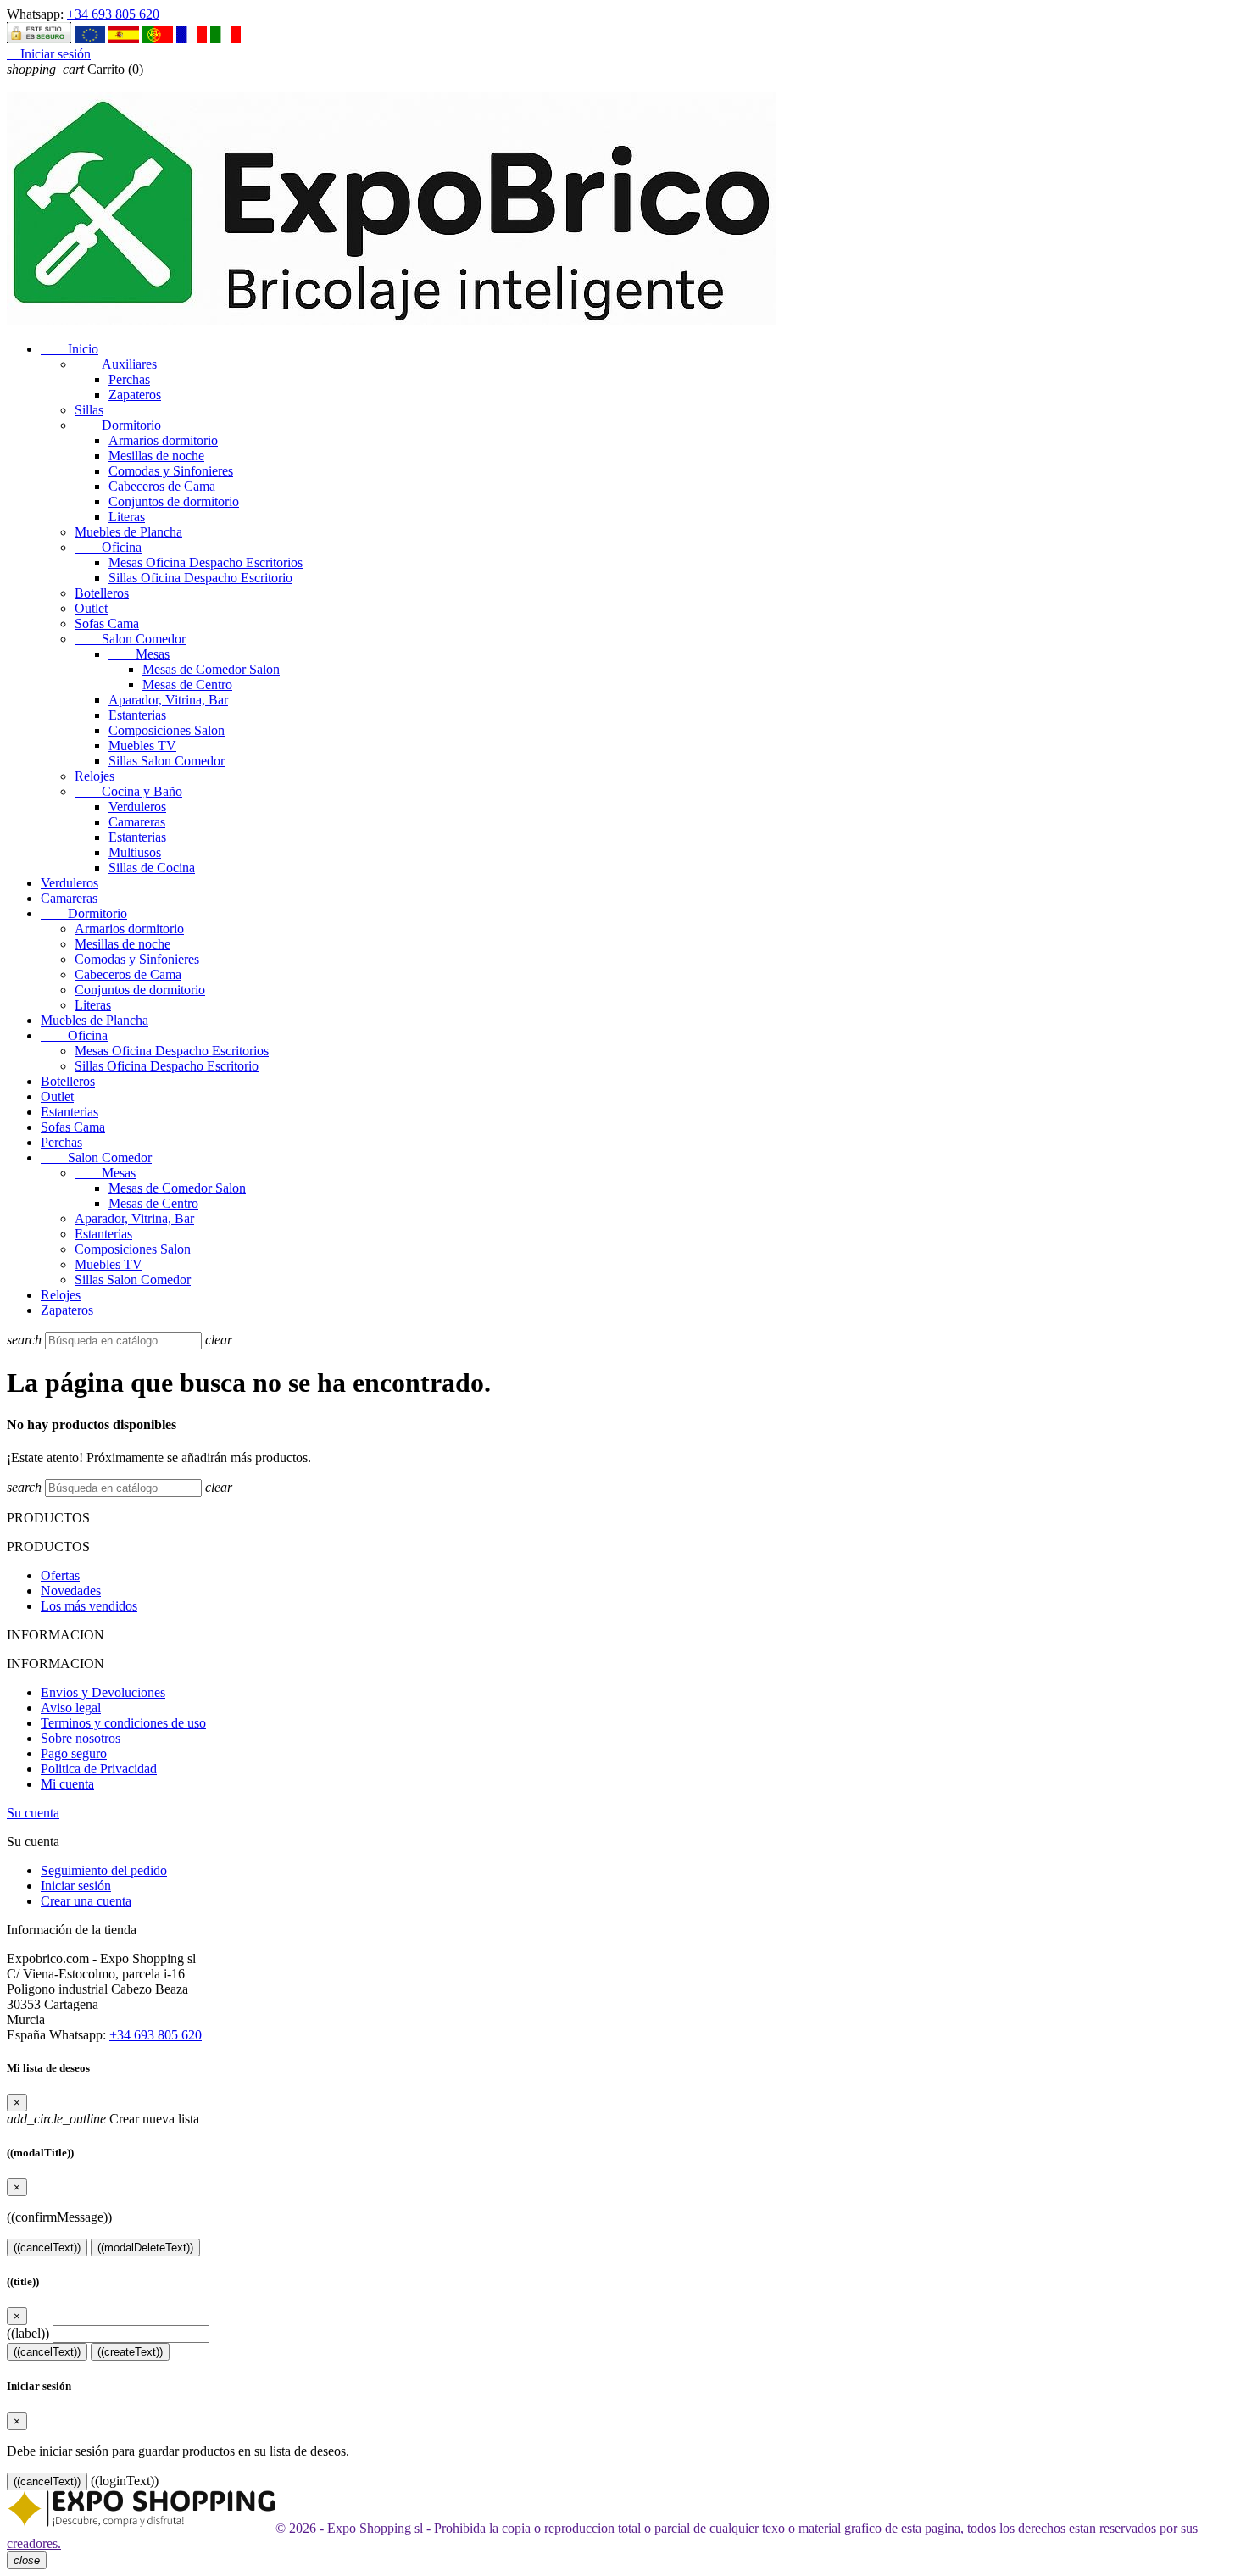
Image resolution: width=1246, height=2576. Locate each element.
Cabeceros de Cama (162, 486)
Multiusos (135, 852)
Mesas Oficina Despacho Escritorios (206, 562)
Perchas (129, 379)
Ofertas (60, 1575)
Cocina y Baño (128, 791)
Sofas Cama (107, 623)
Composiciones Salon (167, 730)
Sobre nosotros (81, 1738)
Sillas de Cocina (152, 868)
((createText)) (130, 2352)
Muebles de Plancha (128, 532)
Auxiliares (116, 364)
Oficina (108, 547)
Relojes (95, 776)
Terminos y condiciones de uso (123, 1723)
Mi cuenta (67, 1784)
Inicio (70, 349)
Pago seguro (74, 1753)
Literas (127, 517)
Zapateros (135, 395)
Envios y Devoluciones (103, 1692)
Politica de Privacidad (99, 1769)
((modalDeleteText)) (145, 2248)
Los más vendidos (89, 1606)
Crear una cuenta (86, 1901)
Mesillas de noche (156, 456)
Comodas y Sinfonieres (171, 471)
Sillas (89, 410)
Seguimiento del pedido (104, 1870)
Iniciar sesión (76, 1886)
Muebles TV (142, 746)
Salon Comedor (130, 639)
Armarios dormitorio (163, 440)
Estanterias (137, 715)
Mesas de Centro (187, 684)
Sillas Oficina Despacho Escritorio (200, 578)
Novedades (71, 1591)
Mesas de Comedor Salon (211, 669)
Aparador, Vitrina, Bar (168, 700)
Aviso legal (71, 1708)
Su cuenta (33, 1813)
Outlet (91, 608)
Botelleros (102, 593)
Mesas (139, 654)
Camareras (137, 822)
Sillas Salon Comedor (167, 761)
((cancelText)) (47, 2248)
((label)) (28, 2333)
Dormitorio (118, 425)
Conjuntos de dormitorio (174, 501)
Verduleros (137, 807)
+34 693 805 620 (113, 14)
